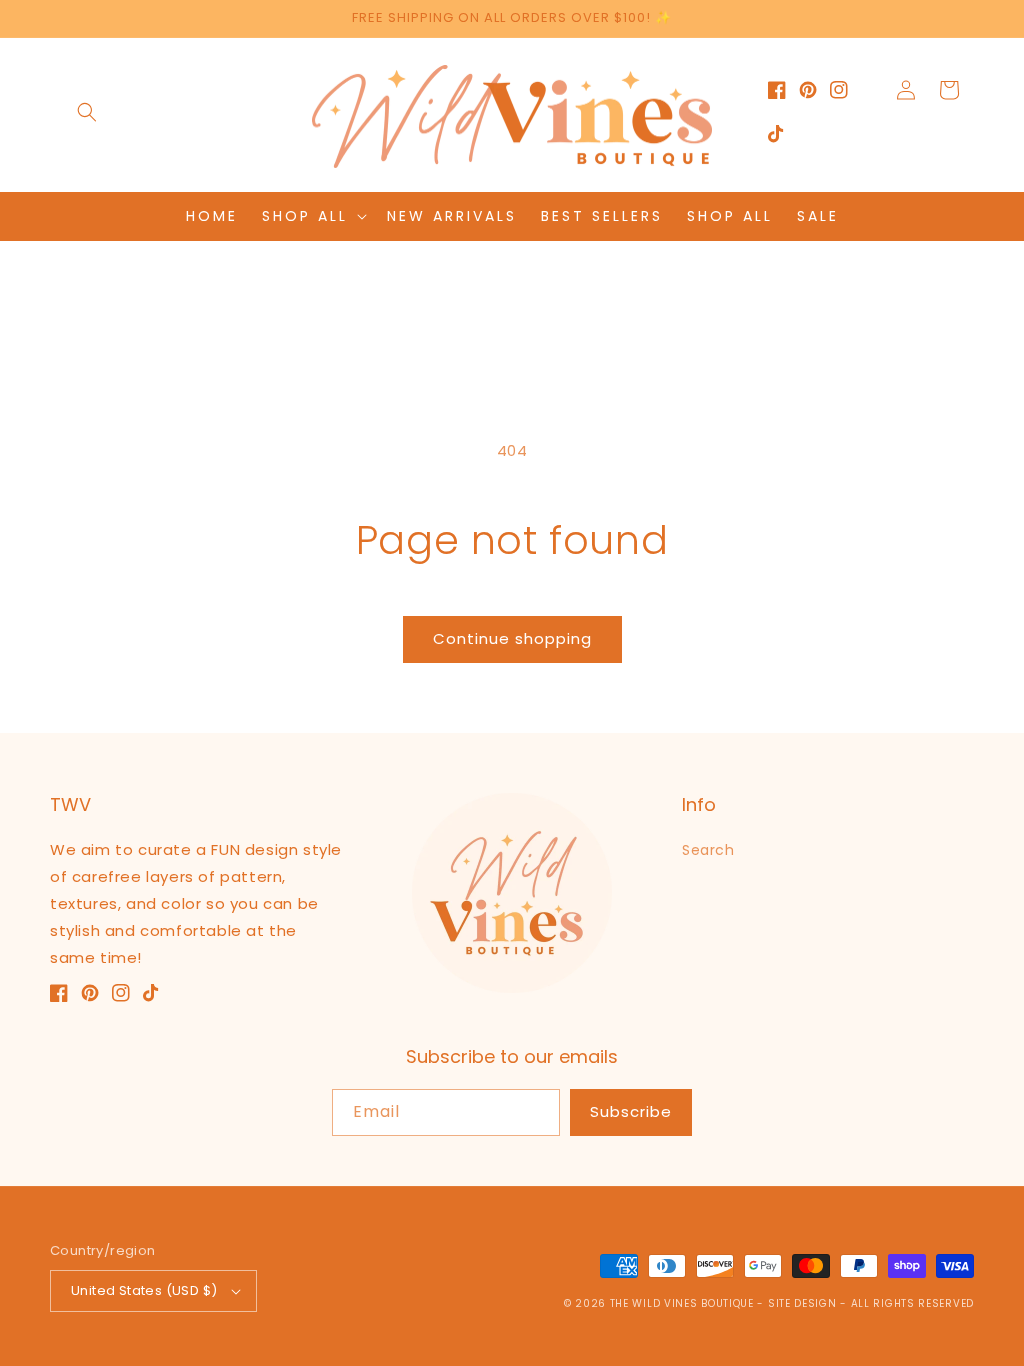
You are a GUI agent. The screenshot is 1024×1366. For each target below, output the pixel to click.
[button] (87, 112)
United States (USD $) (144, 1290)
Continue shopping (512, 638)
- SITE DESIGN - (803, 1303)
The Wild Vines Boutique (684, 1303)
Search (708, 850)
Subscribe (631, 1111)
